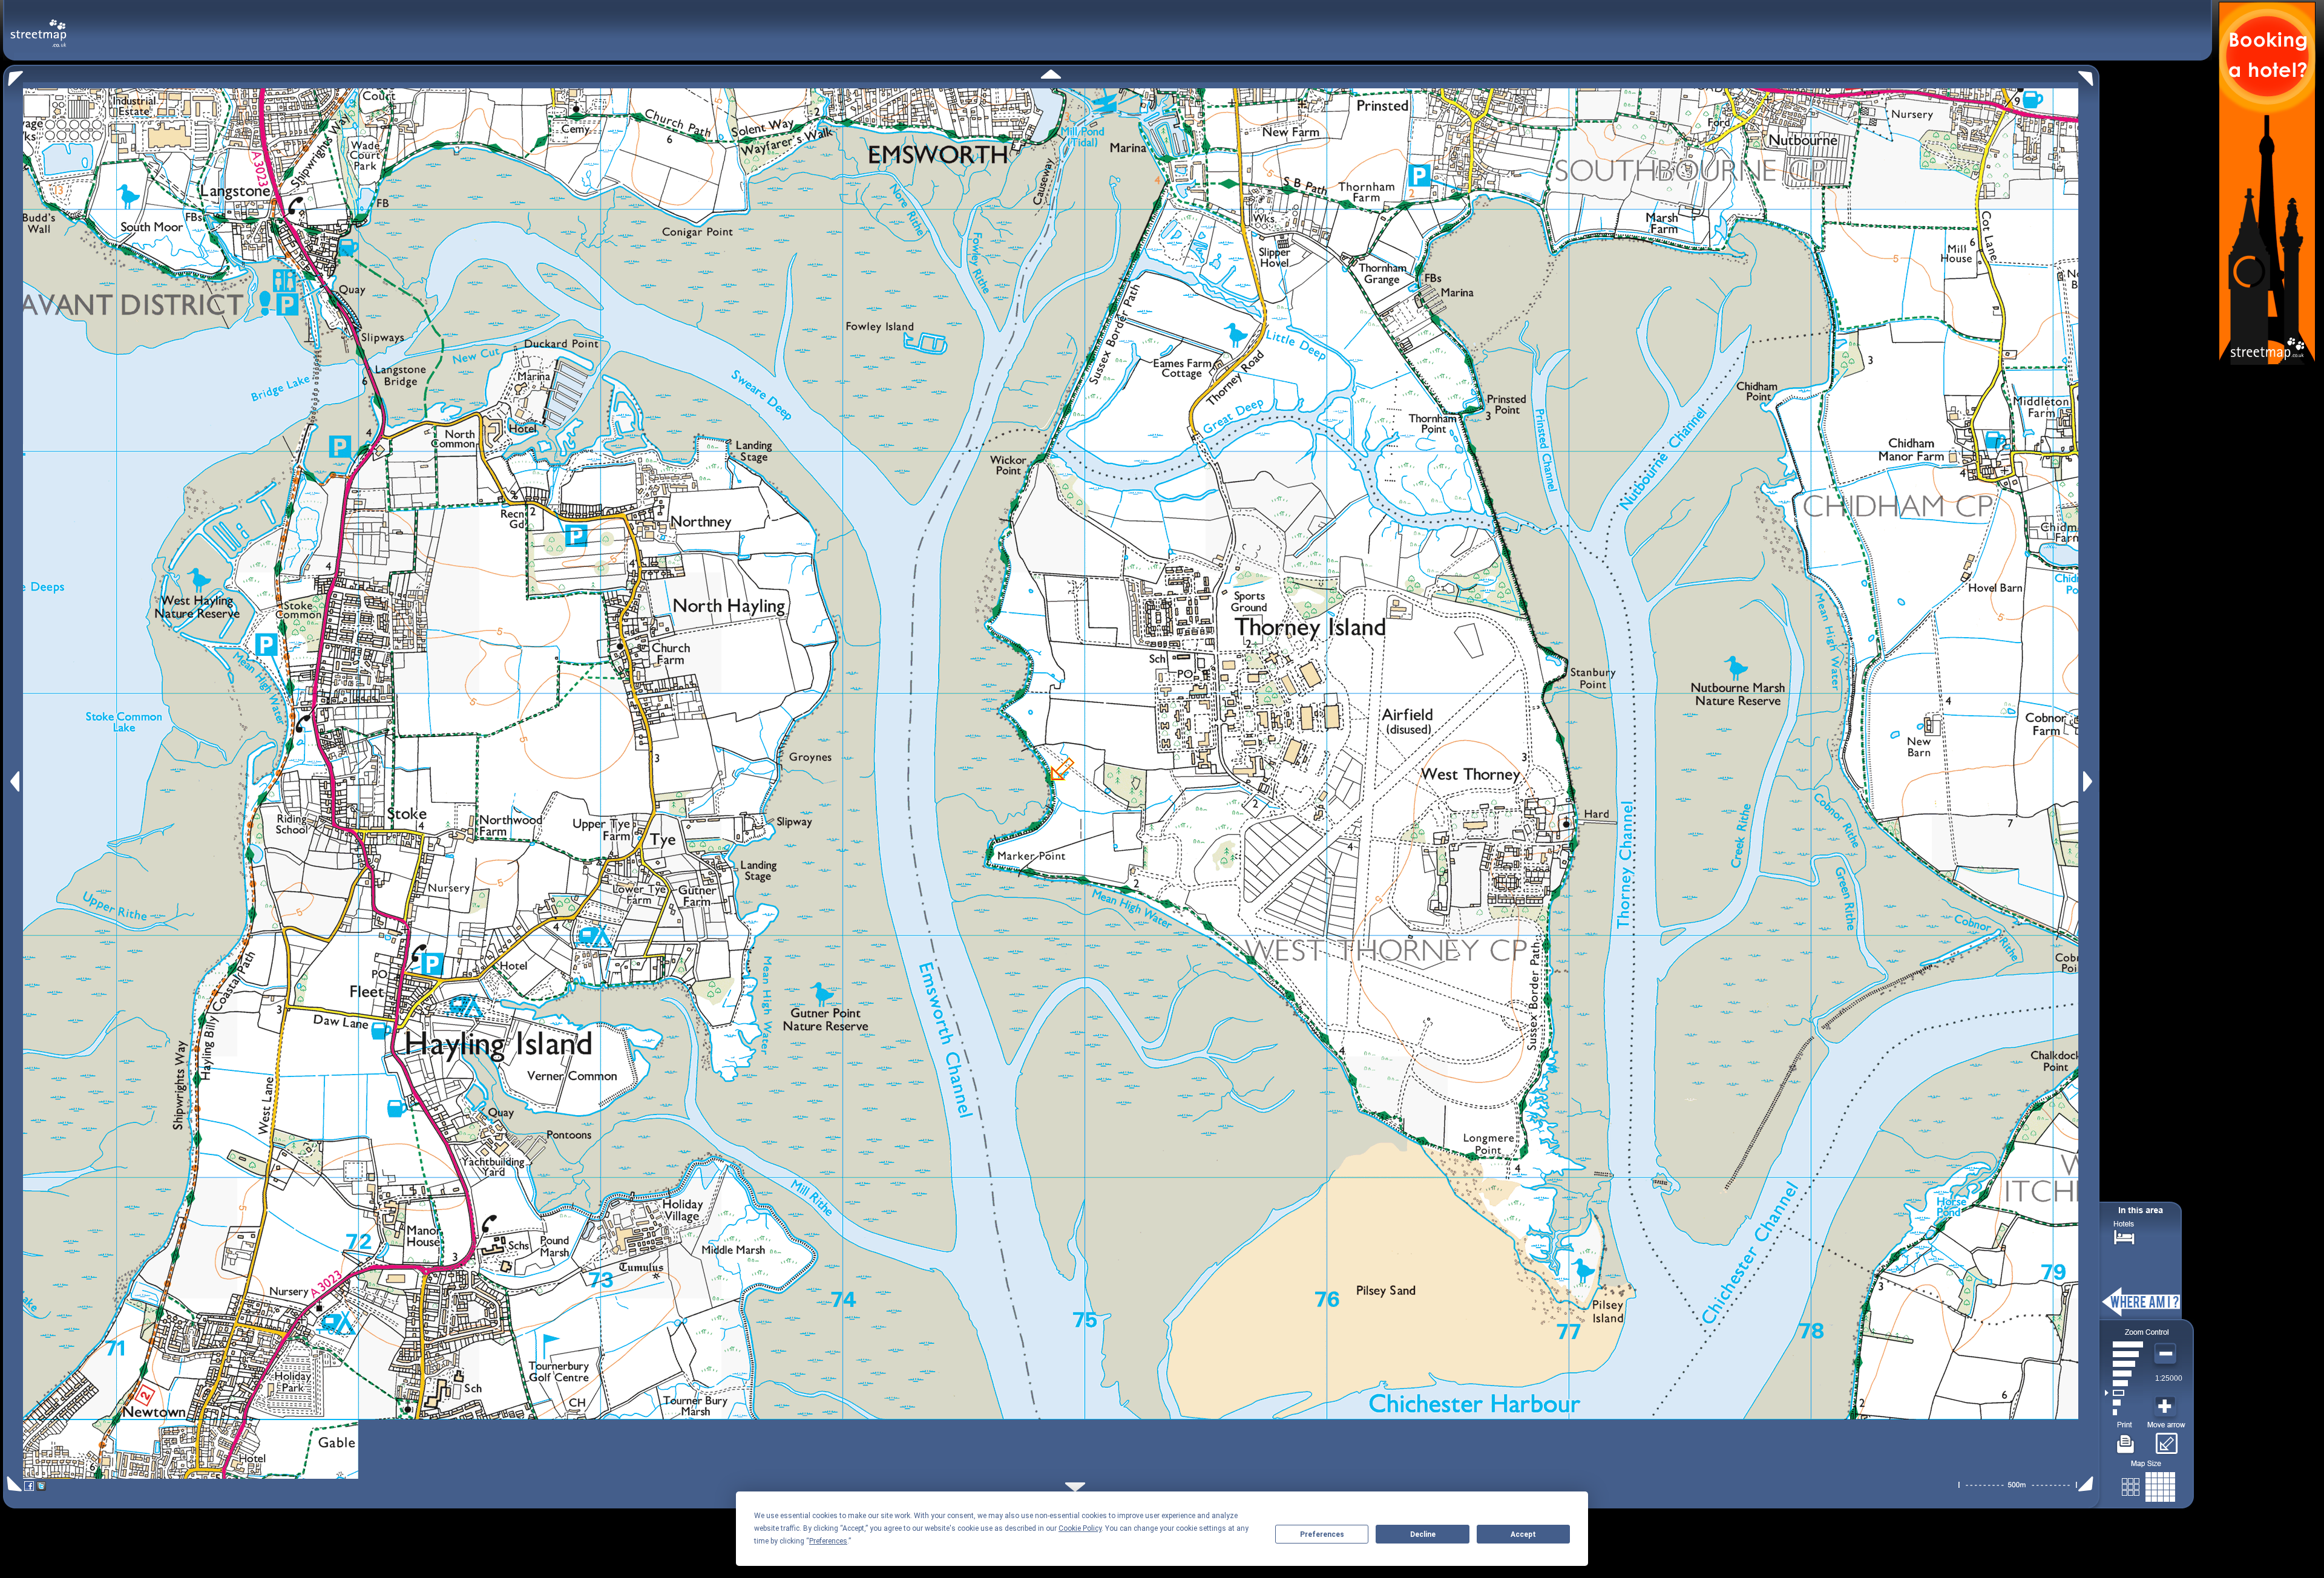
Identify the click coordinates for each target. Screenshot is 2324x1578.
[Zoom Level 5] (2124, 1373)
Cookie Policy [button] (1080, 1528)
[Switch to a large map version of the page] (2148, 1485)
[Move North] (1051, 74)
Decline (1423, 1534)
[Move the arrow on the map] (2166, 1439)
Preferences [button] (828, 1541)
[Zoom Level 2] (2124, 1403)
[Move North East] (2089, 75)
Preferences (1322, 1534)
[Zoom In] (2167, 1407)
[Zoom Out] (2167, 1354)
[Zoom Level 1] (2124, 1412)
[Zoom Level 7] (2124, 1354)
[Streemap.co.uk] (38, 26)
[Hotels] (2124, 1236)
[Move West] (14, 781)
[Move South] (1075, 1487)
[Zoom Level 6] (2124, 1364)
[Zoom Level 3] (2124, 1393)
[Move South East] (2088, 1484)
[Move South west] (12, 1484)
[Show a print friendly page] (2126, 1439)
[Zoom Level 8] (2124, 1344)
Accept (1523, 1534)
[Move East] (2089, 781)
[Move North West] (13, 75)
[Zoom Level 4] (2124, 1383)
